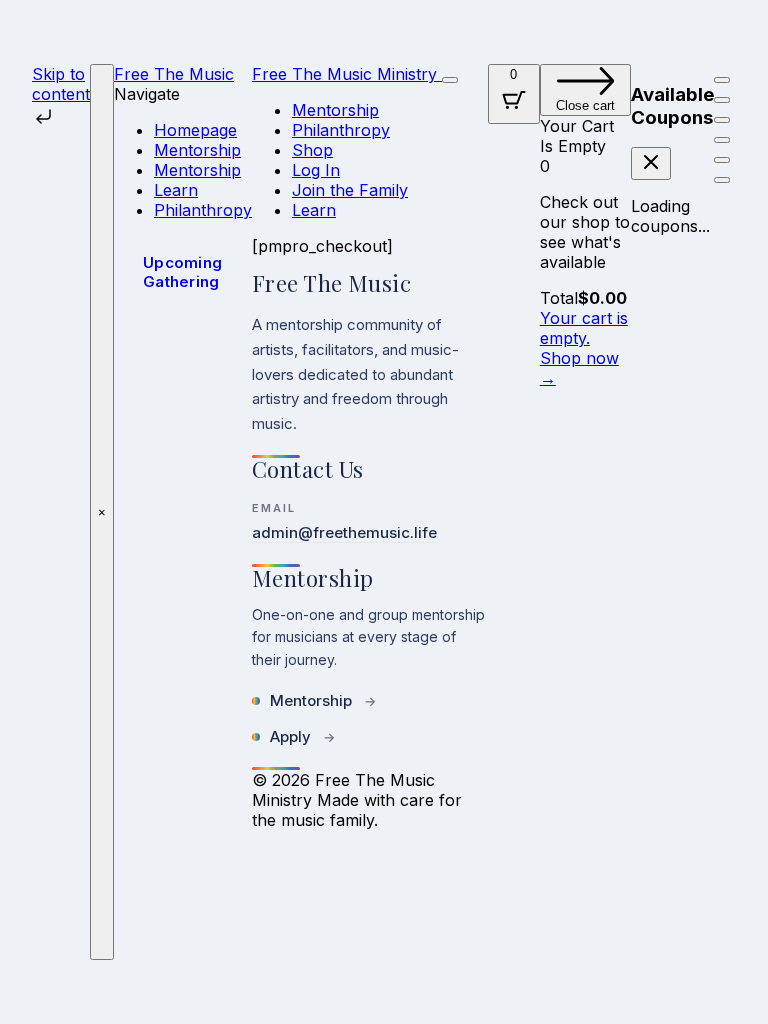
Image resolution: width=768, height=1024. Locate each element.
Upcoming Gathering (182, 272)
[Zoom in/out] (722, 80)
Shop (312, 150)
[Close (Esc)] (722, 140)
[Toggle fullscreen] (722, 100)
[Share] (722, 120)
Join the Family (350, 190)
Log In (316, 170)
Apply (302, 736)
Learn (176, 190)
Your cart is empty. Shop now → (584, 348)
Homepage (195, 130)
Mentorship (197, 150)
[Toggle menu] (450, 80)
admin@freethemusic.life (344, 532)
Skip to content (61, 84)
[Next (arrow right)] (722, 180)
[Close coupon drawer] (651, 163)
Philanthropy (203, 210)
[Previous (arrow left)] (722, 160)
